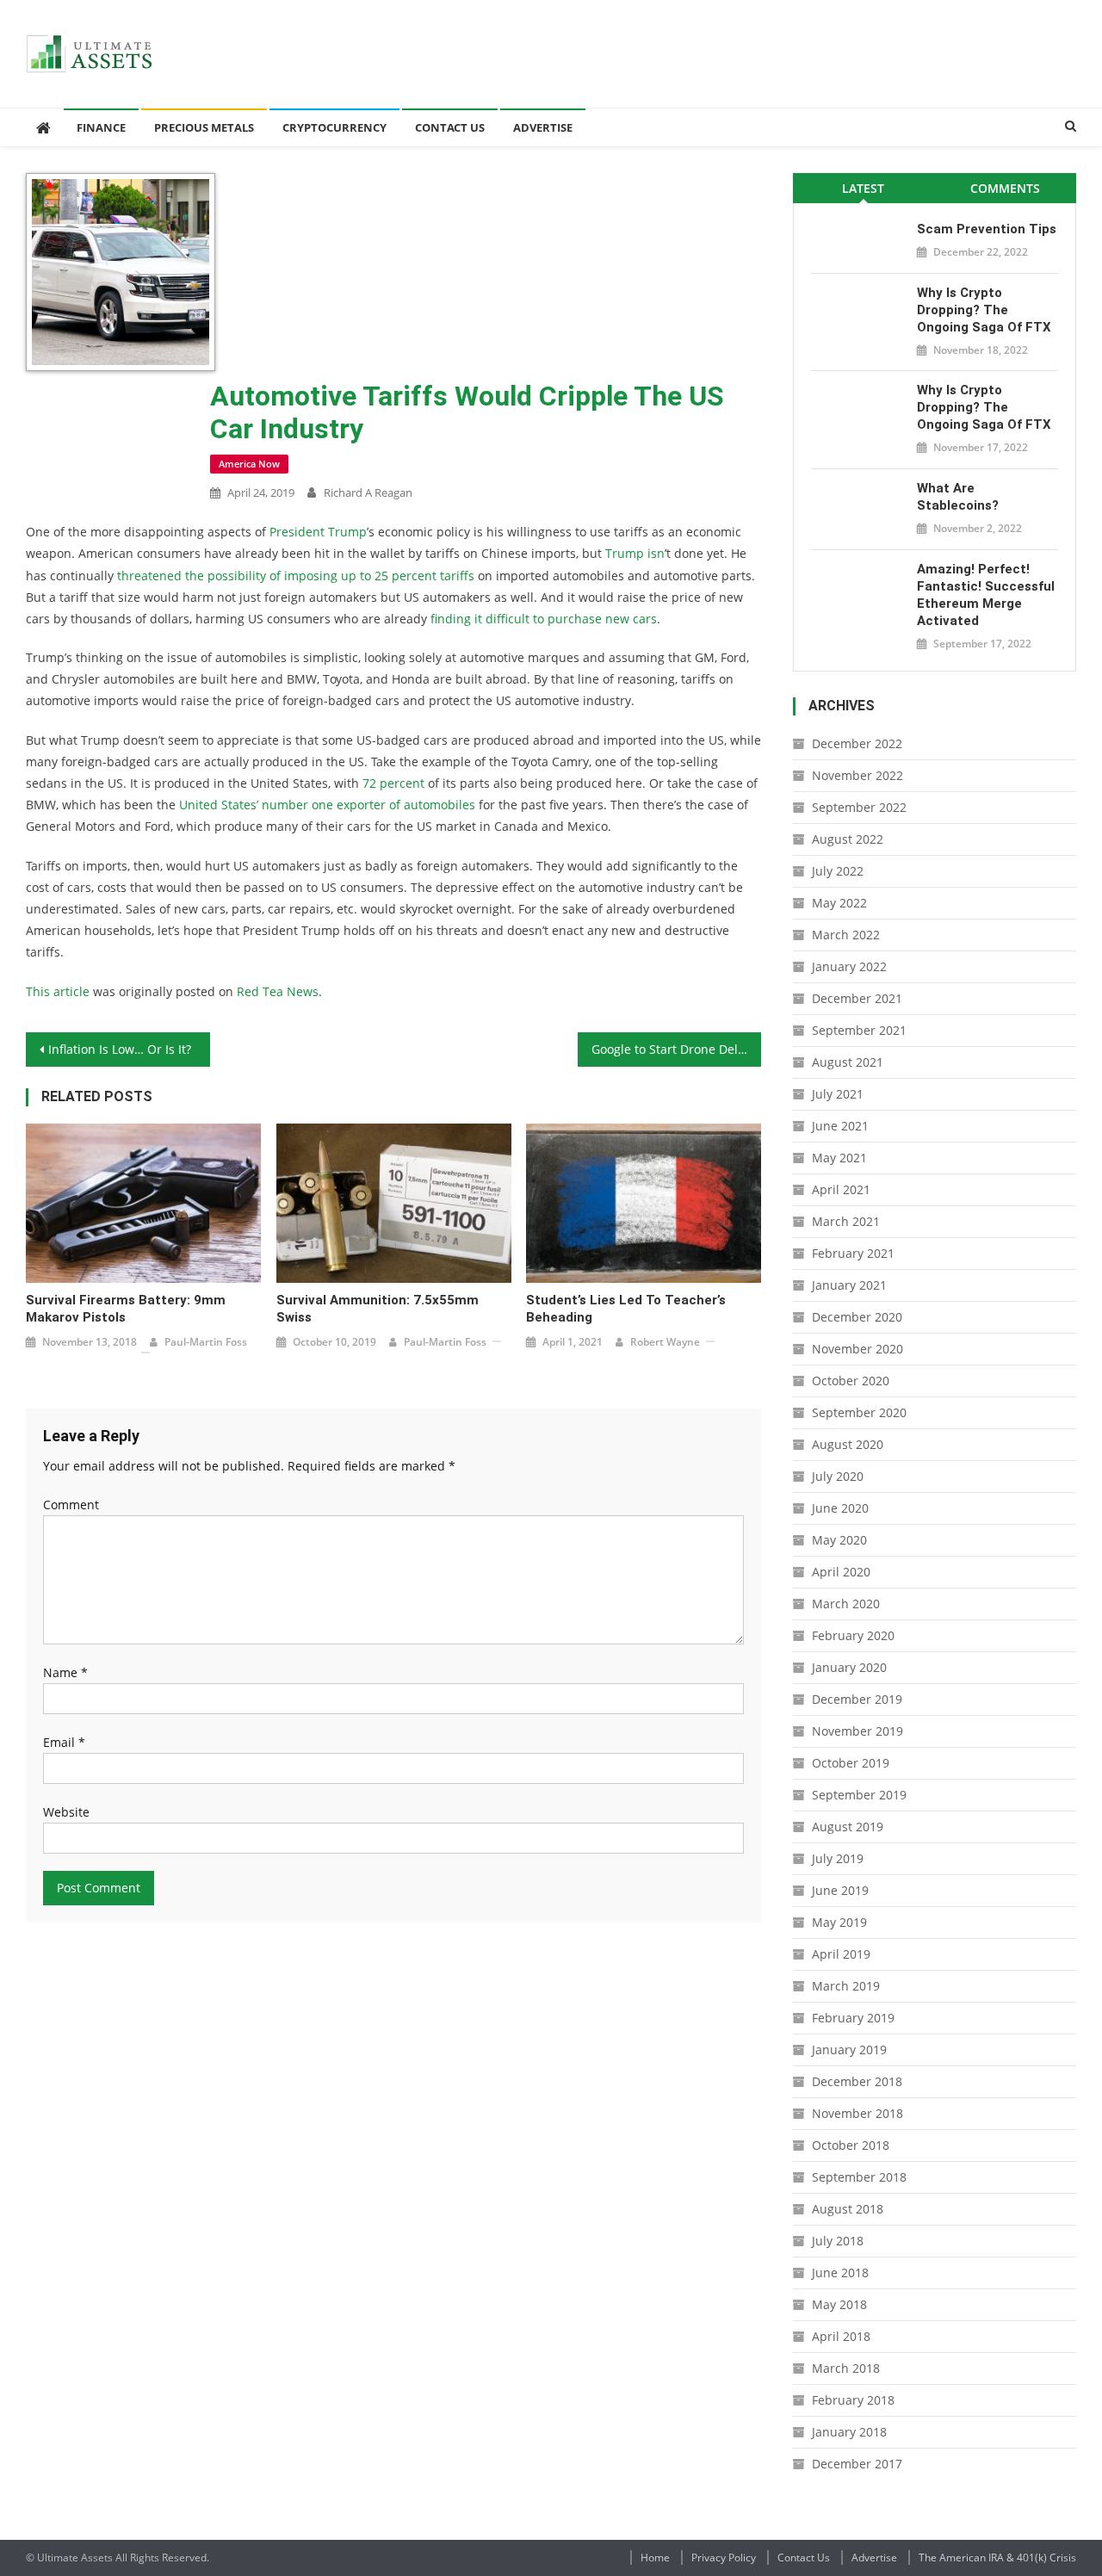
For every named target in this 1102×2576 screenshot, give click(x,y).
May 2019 (839, 1922)
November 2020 (857, 1349)
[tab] (864, 188)
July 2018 (838, 2241)
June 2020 (840, 1508)
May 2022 (839, 903)
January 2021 (849, 1285)
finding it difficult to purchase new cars (544, 619)
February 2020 (853, 1635)
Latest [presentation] (863, 188)
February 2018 (853, 2400)
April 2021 (841, 1189)
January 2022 (849, 966)
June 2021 (840, 1126)
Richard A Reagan (368, 492)
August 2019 (848, 1827)
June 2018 (840, 2273)
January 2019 (849, 2050)
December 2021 (857, 998)
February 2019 (853, 2018)
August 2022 (848, 839)
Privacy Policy (724, 2557)
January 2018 (849, 2432)
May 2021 (839, 1158)
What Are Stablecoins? (958, 497)
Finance (101, 127)
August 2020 (848, 1444)
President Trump (318, 532)
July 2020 (838, 1476)
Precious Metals (204, 127)
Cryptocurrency (334, 127)
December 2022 (857, 743)
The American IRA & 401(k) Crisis (997, 2557)
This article (58, 991)
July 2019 (838, 1858)
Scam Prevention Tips (987, 229)
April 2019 (841, 1954)
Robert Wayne (665, 1342)
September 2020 (859, 1412)
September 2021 (859, 1030)
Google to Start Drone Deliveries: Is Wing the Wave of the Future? (677, 1049)
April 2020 (841, 1572)
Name (65, 1672)
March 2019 (846, 1986)
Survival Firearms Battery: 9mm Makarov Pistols (126, 1309)
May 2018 (839, 2304)
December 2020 (857, 1317)
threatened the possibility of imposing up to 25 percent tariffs (296, 576)
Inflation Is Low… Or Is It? (120, 1049)
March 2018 (846, 2368)
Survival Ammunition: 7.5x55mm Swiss (378, 1309)
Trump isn (635, 553)
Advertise (543, 127)
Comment (71, 1505)
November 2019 (857, 1731)
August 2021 (848, 1062)
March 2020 (846, 1604)
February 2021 (853, 1253)
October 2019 (851, 1763)
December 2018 (857, 2081)
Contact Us (450, 127)
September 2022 (859, 807)
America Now (249, 464)
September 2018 (859, 2177)
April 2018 (841, 2336)
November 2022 (857, 775)
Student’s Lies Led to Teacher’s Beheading (626, 1309)
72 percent (393, 783)
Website (66, 1812)
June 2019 (840, 1890)
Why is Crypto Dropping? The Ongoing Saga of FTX (984, 310)
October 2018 (851, 2145)
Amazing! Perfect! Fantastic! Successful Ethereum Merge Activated (986, 595)
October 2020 (851, 1381)
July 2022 (838, 871)
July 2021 (838, 1094)
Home (655, 2557)
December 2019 (857, 1699)
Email (64, 1742)
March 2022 (846, 935)
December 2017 (857, 2464)
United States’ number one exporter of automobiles (327, 805)
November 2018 (857, 2113)
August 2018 (848, 2209)
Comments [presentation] (1005, 188)
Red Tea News (278, 991)
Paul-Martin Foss (206, 1342)
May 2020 (839, 1540)
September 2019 (859, 1795)
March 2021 (846, 1221)
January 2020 (849, 1667)
